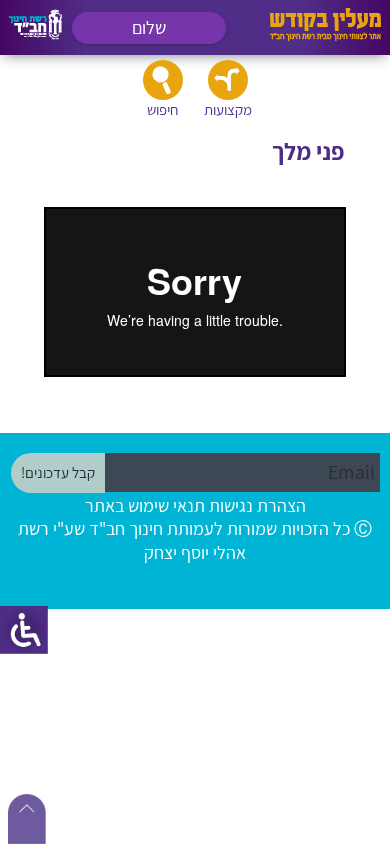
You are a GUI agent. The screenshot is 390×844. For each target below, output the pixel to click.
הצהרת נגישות (257, 505)
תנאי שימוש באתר (145, 505)
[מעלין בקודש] (325, 35)
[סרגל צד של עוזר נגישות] (24, 630)
